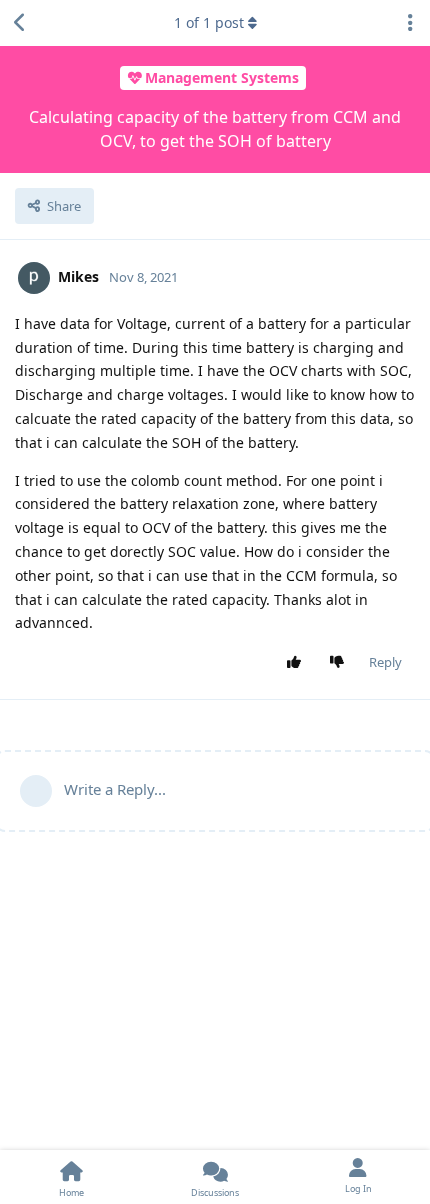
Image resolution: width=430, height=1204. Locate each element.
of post (209, 22)
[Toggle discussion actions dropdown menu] (410, 23)
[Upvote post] (298, 663)
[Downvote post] (341, 663)
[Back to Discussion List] (20, 23)
